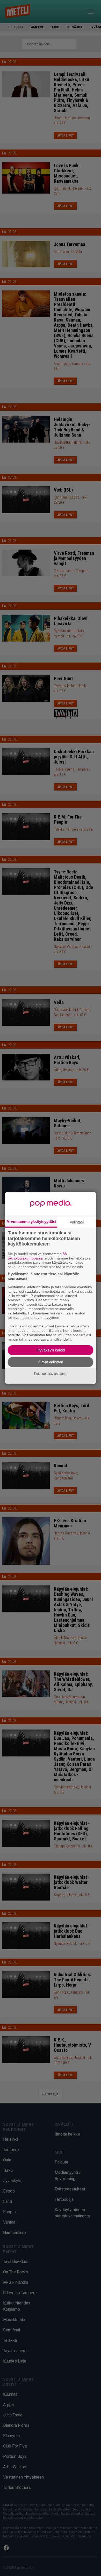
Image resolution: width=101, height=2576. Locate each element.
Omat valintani (51, 1362)
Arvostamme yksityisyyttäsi (31, 1222)
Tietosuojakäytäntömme (51, 1374)
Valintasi (77, 1222)
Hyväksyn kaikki (51, 1350)
